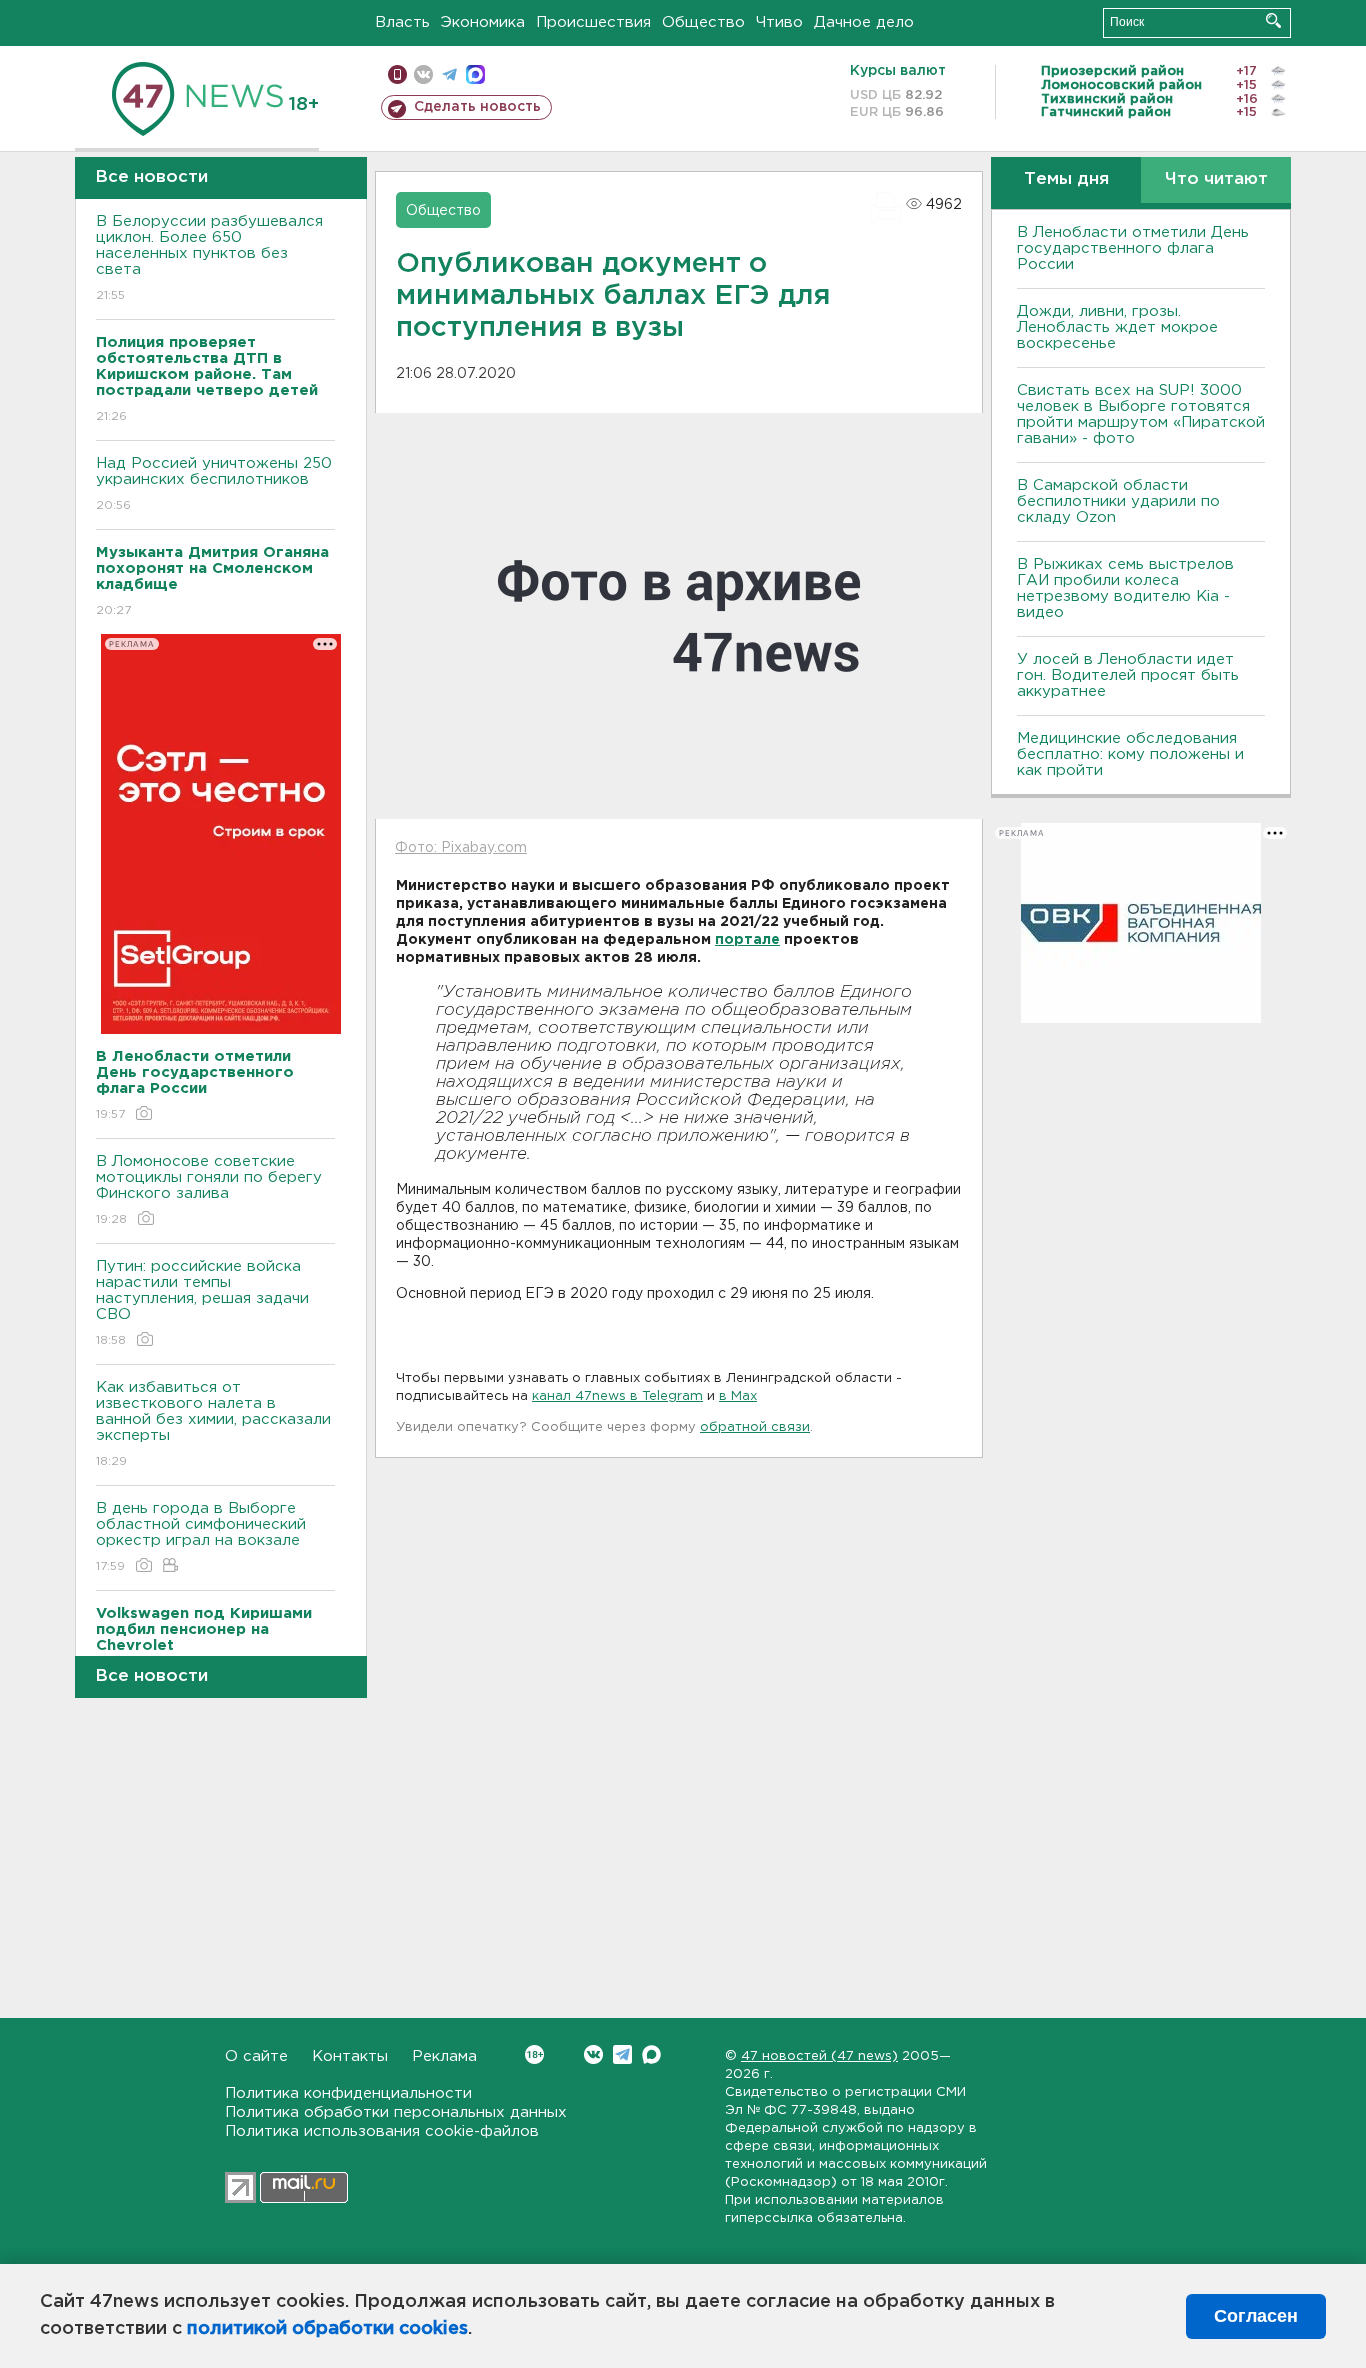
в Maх (738, 1396)
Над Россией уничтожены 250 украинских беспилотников (214, 484)
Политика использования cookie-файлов (382, 2131)
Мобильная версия (397, 74)
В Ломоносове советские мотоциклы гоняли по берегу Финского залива (209, 1190)
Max (651, 2054)
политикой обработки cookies (327, 2329)
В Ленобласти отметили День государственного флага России (1133, 248)
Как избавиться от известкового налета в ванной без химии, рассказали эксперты (213, 1424)
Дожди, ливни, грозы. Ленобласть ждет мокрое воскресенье (1117, 327)
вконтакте (423, 74)
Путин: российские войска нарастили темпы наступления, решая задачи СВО (202, 1303)
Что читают (1216, 179)
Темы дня (1066, 179)
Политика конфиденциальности (348, 2093)
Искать (1273, 20)
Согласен (1256, 2316)
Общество (703, 22)
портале (747, 940)
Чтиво (779, 22)
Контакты (350, 2056)
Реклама (444, 2056)
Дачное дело (864, 22)
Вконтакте (593, 2054)
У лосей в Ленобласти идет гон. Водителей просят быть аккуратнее (1128, 675)
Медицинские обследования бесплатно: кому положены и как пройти (1130, 754)
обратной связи (755, 1427)
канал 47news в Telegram (617, 1396)
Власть (402, 22)
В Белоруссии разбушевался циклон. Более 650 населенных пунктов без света (209, 258)
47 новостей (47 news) (819, 2056)
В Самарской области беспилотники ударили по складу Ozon (1118, 501)
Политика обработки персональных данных (396, 2112)
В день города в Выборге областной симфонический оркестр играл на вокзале (201, 1537)
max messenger (475, 74)
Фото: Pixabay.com (461, 848)
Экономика (483, 22)
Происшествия (593, 22)
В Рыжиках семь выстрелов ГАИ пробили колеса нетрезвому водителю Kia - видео (1125, 588)
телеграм (449, 74)
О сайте (256, 2056)
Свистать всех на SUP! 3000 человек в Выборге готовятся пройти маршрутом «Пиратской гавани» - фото (1141, 414)
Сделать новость (477, 107)
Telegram (622, 2054)
